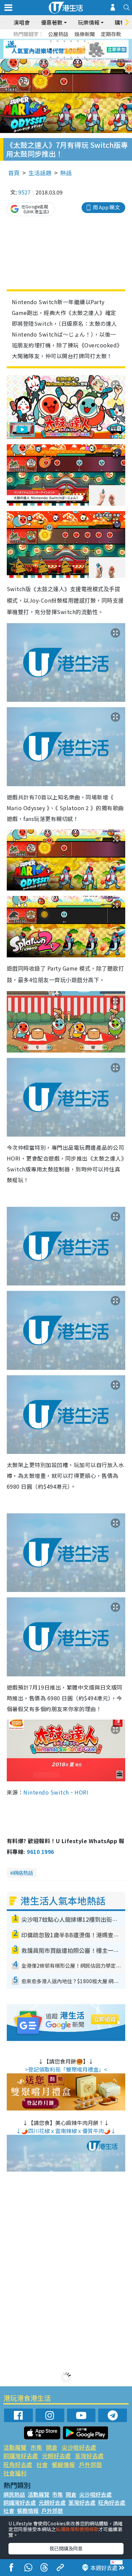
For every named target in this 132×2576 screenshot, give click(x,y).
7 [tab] (51, 49)
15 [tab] (64, 57)
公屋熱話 (58, 34)
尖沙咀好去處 (79, 2447)
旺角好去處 (18, 2464)
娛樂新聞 (85, 34)
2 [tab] (58, 41)
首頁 (14, 173)
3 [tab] (64, 41)
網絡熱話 (23, 1873)
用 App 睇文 (106, 207)
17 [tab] (78, 57)
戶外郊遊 (90, 2464)
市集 (36, 2447)
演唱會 (22, 22)
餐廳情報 (63, 2464)
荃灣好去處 (89, 2456)
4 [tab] (71, 41)
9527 (24, 192)
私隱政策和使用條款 (77, 2529)
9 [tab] (64, 49)
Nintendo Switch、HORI (56, 1792)
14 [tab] (58, 57)
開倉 (52, 2447)
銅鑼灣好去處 (21, 2456)
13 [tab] (51, 57)
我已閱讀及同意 (66, 2548)
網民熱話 (14, 2494)
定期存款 (111, 34)
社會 (42, 2464)
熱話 (66, 173)
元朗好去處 (56, 2456)
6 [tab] (85, 41)
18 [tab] (85, 57)
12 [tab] (85, 49)
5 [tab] (78, 41)
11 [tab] (78, 49)
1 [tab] (51, 41)
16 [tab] (71, 57)
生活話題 (40, 173)
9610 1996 (40, 1852)
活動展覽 (15, 2447)
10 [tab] (71, 49)
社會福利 (15, 2473)
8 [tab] (58, 49)
